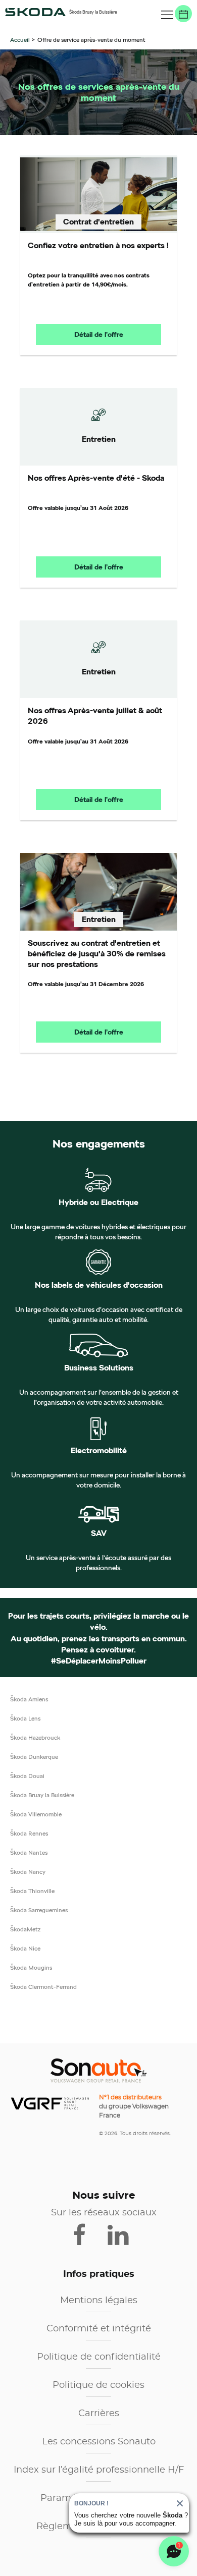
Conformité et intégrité (99, 2329)
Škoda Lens (25, 1718)
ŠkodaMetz (25, 1929)
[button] (167, 15)
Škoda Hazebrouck (35, 1737)
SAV (99, 1533)
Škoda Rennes (29, 1833)
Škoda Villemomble (36, 1814)
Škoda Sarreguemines (39, 1910)
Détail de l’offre (99, 334)
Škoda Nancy (28, 1872)
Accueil (21, 40)
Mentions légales (99, 2301)
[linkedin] (123, 2234)
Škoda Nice (25, 1948)
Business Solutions (99, 1368)
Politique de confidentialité (99, 2357)
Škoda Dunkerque (34, 1757)
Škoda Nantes (29, 1852)
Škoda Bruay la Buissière (42, 1795)
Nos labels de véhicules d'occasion (99, 1285)
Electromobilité (99, 1451)
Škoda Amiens (29, 1699)
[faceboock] (86, 2234)
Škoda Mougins (31, 1967)
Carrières (99, 2414)
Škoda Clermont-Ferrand (43, 1987)
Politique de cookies (98, 2385)
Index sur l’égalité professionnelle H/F (99, 2470)
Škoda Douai (27, 1776)
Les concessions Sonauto (99, 2442)
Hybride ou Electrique (98, 1203)
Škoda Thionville (32, 1891)
